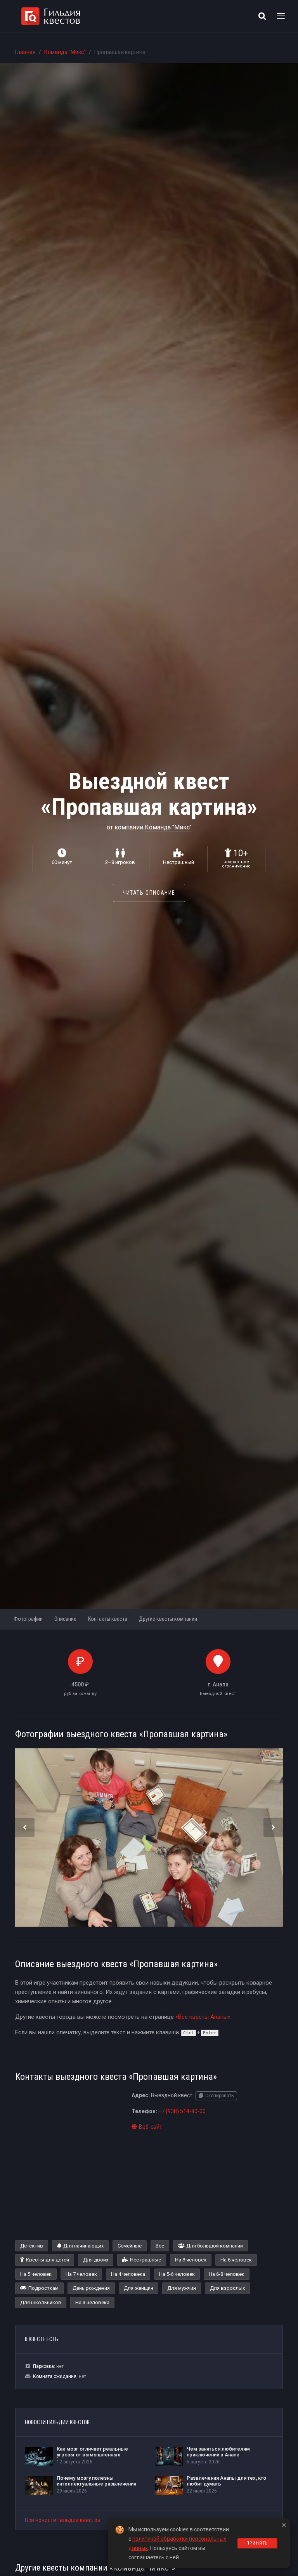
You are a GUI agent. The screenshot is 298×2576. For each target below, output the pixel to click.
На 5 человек (36, 2274)
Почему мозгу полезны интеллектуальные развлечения (96, 2481)
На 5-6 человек (177, 2274)
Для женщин (139, 2288)
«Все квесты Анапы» (203, 2017)
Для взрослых (227, 2288)
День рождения (91, 2288)
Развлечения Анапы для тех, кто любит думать (226, 2481)
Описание (65, 1619)
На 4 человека (128, 2274)
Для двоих (96, 2260)
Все (160, 2246)
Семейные (130, 2246)
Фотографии (28, 1619)
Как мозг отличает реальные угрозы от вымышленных (92, 2452)
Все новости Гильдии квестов (63, 2520)
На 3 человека (92, 2302)
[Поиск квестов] (262, 16)
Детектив (32, 2246)
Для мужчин (182, 2288)
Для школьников (41, 2302)
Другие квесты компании (168, 1619)
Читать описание (149, 893)
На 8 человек (191, 2260)
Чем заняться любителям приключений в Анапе (218, 2452)
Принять (257, 2543)
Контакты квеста (108, 1619)
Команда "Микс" (65, 52)
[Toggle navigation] (281, 16)
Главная (25, 52)
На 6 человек (236, 2260)
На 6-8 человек (227, 2274)
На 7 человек (81, 2274)
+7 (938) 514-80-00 (182, 2111)
